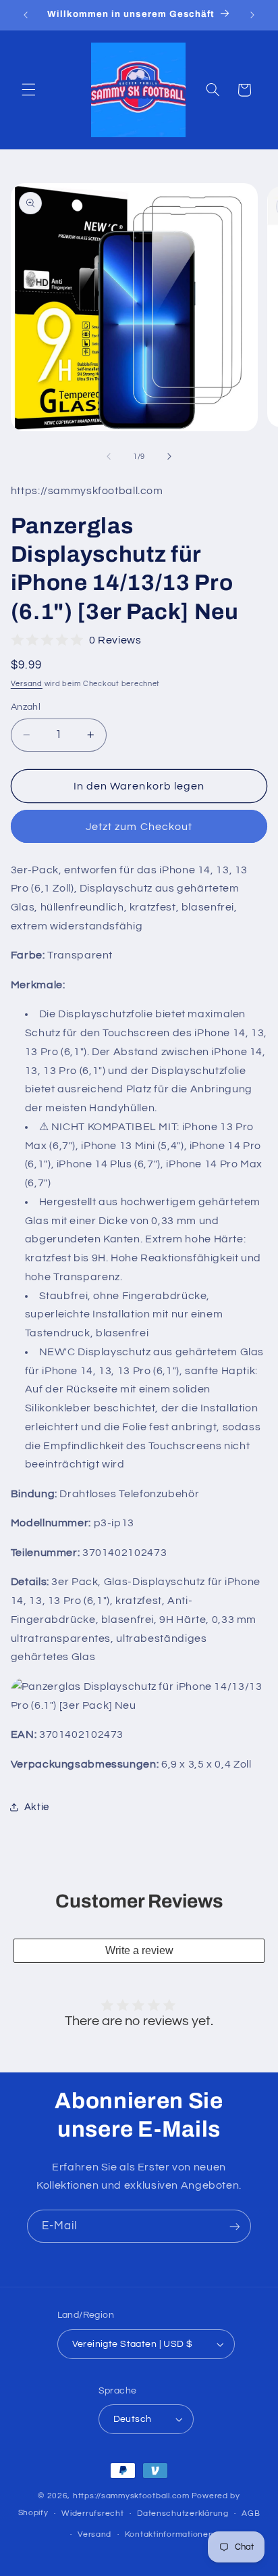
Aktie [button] (37, 1807)
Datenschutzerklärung (183, 2513)
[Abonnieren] (235, 2226)
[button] (28, 90)
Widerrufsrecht (92, 2513)
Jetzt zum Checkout (139, 827)
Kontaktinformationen (169, 2534)
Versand (27, 684)
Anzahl (26, 707)
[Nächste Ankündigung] (252, 15)
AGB (251, 2513)
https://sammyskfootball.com (131, 2496)
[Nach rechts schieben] (169, 456)
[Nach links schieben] (109, 456)
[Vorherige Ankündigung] (26, 15)
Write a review (139, 1950)
